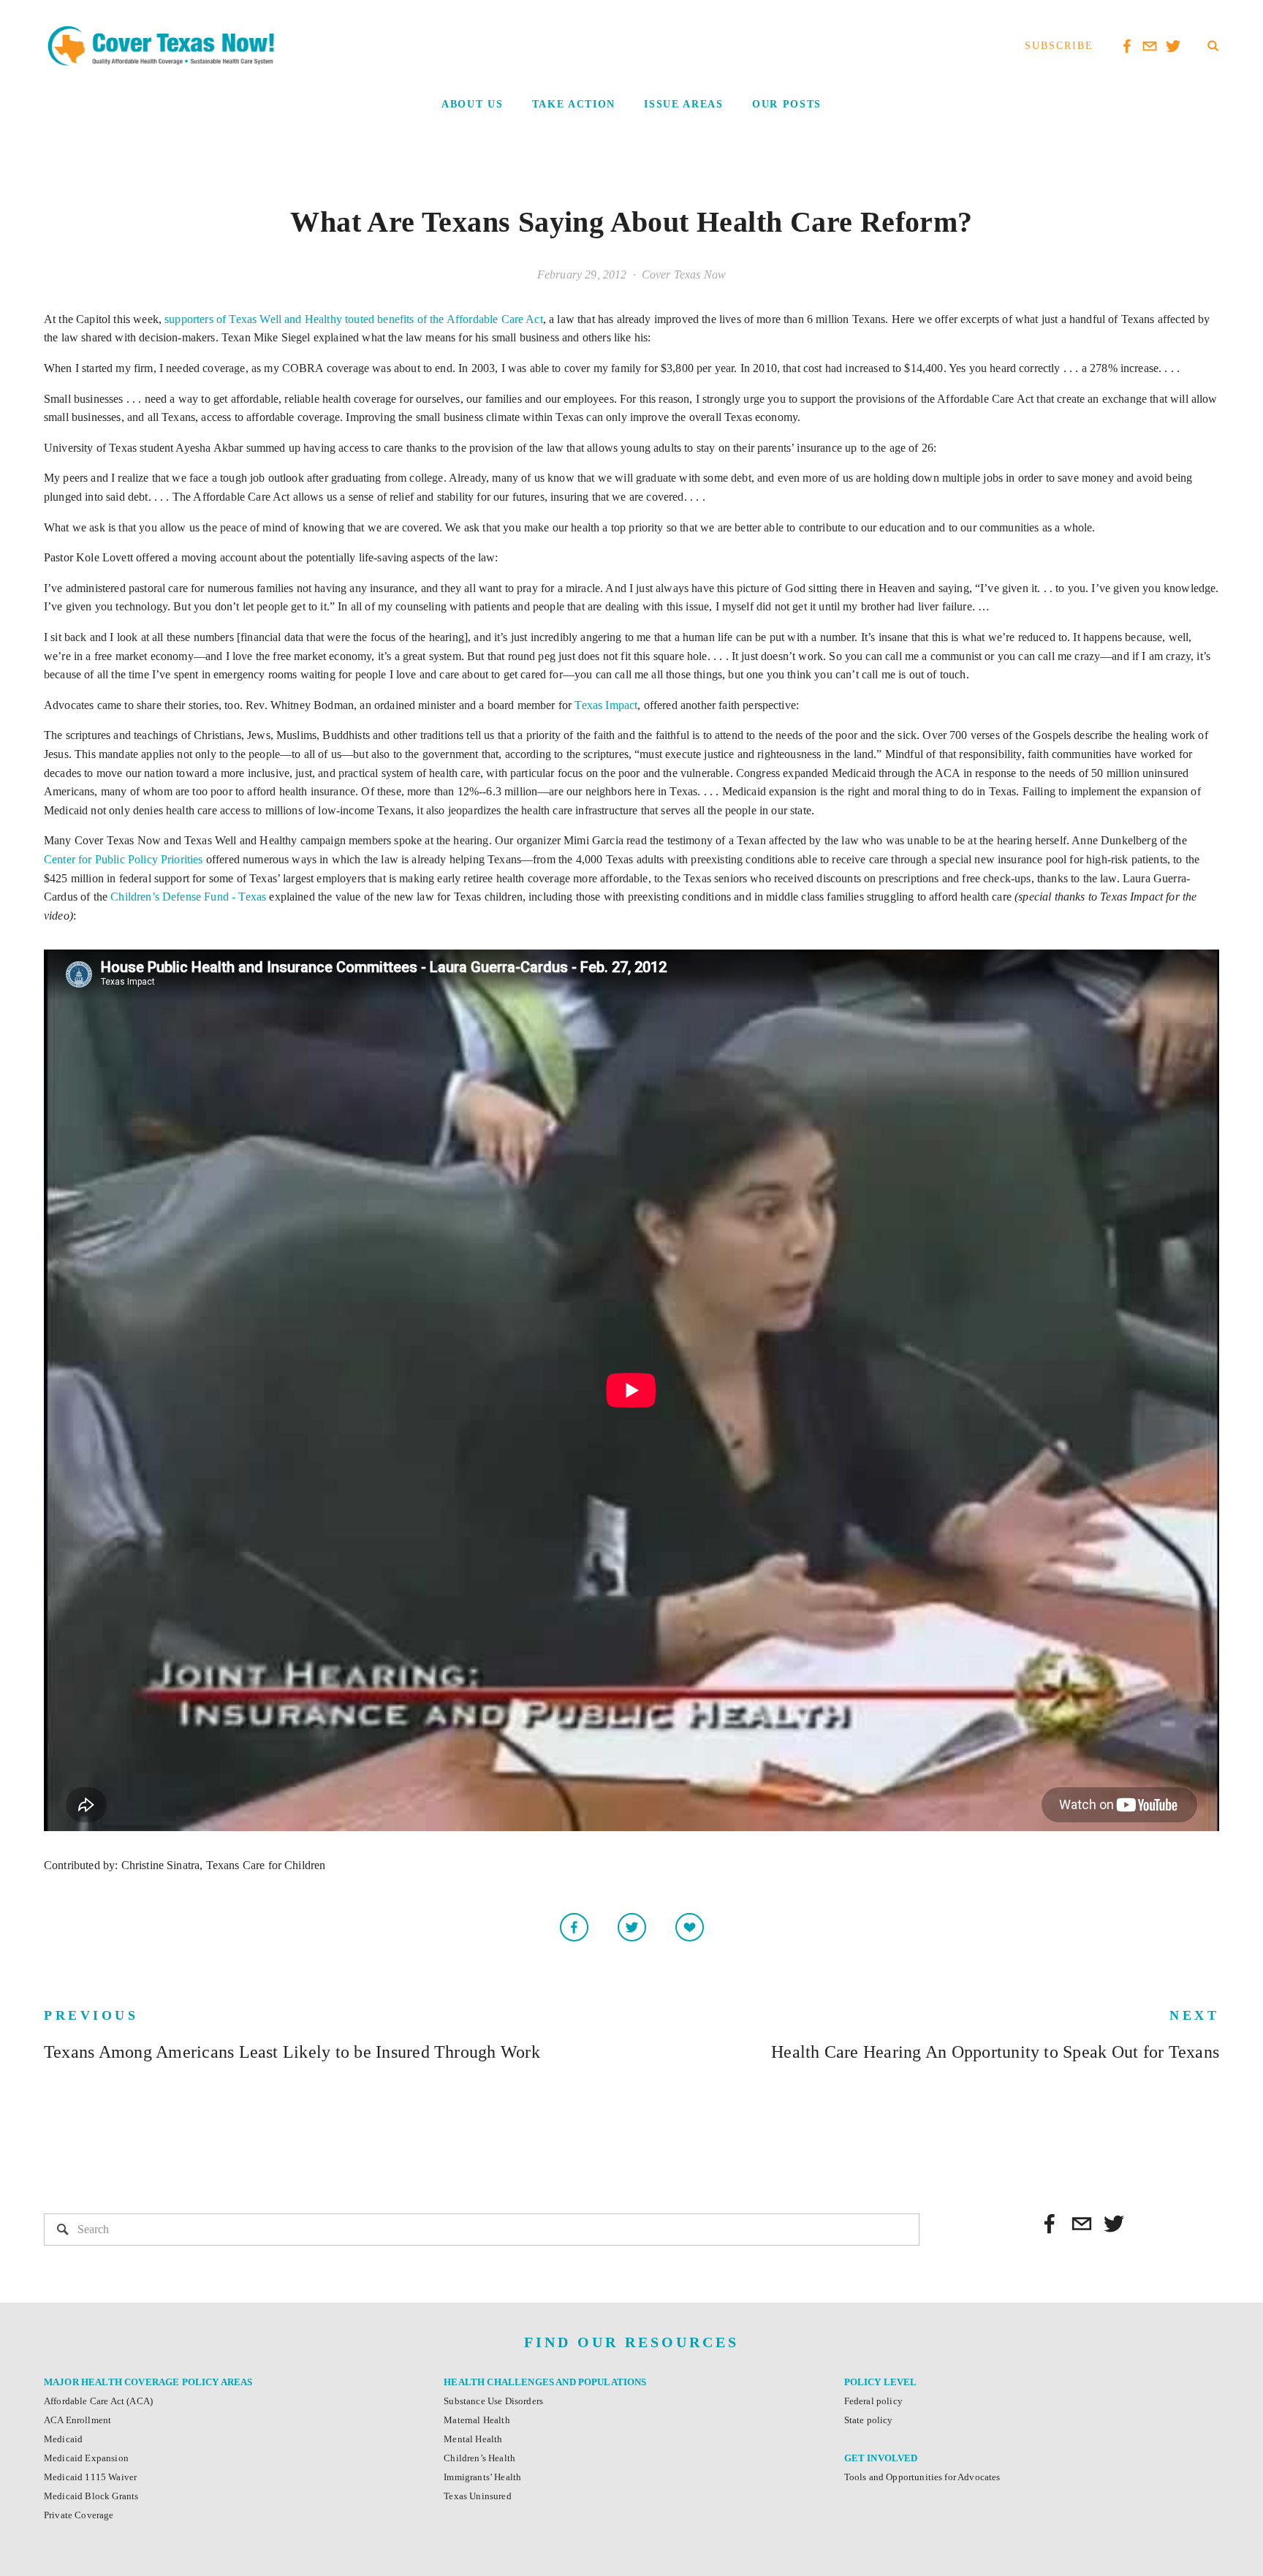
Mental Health (473, 2439)
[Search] (1213, 46)
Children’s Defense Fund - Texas (188, 897)
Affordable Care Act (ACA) (98, 2401)
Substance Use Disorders (493, 2401)
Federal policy (873, 2401)
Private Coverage (79, 2515)
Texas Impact (606, 705)
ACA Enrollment (77, 2420)
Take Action (574, 104)
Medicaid (63, 2439)
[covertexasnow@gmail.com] (1082, 2224)
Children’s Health (479, 2458)
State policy (869, 2420)
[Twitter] (1114, 2224)
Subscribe (1059, 46)
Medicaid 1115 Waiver (90, 2477)
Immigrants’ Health (482, 2477)
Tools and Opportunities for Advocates (922, 2477)
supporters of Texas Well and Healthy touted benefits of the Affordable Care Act (354, 319)
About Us (472, 104)
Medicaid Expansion (86, 2458)
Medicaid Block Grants (91, 2496)
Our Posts (787, 104)
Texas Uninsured (477, 2496)
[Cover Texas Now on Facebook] (1050, 2224)
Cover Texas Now (684, 274)
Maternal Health (477, 2420)
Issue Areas (683, 104)
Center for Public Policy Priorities (124, 859)
